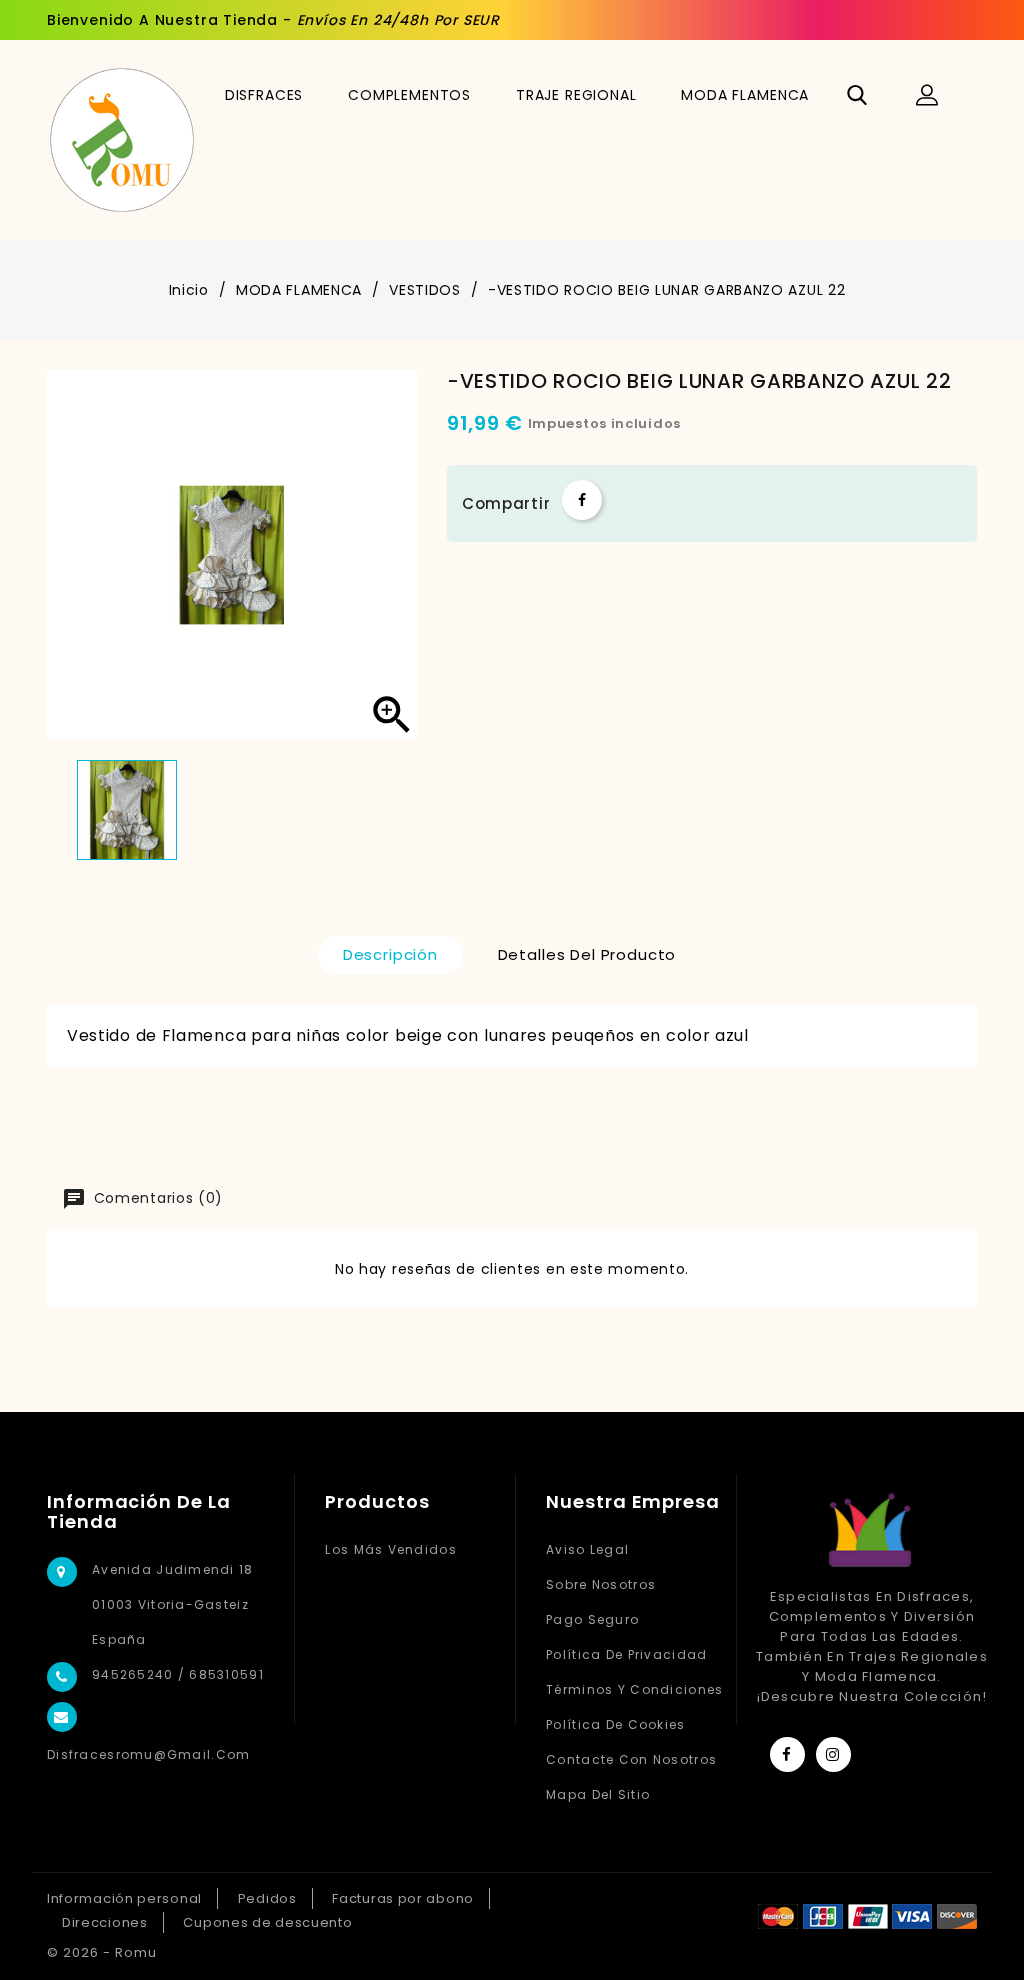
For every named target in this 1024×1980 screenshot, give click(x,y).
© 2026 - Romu (102, 1952)
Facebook (787, 1754)
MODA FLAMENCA (745, 95)
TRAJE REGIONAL (576, 95)
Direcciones (105, 1922)
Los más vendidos (390, 1549)
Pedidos (267, 1898)
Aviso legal (587, 1549)
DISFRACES (264, 95)
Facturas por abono (403, 1898)
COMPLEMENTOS (409, 95)
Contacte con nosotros (631, 1759)
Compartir (582, 500)
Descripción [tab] (390, 954)
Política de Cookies (615, 1724)
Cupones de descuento (267, 1922)
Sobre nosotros (601, 1584)
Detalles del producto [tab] (587, 954)
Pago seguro (592, 1619)
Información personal (124, 1898)
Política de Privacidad (626, 1654)
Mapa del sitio (598, 1794)
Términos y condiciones (634, 1689)
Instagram (833, 1754)
